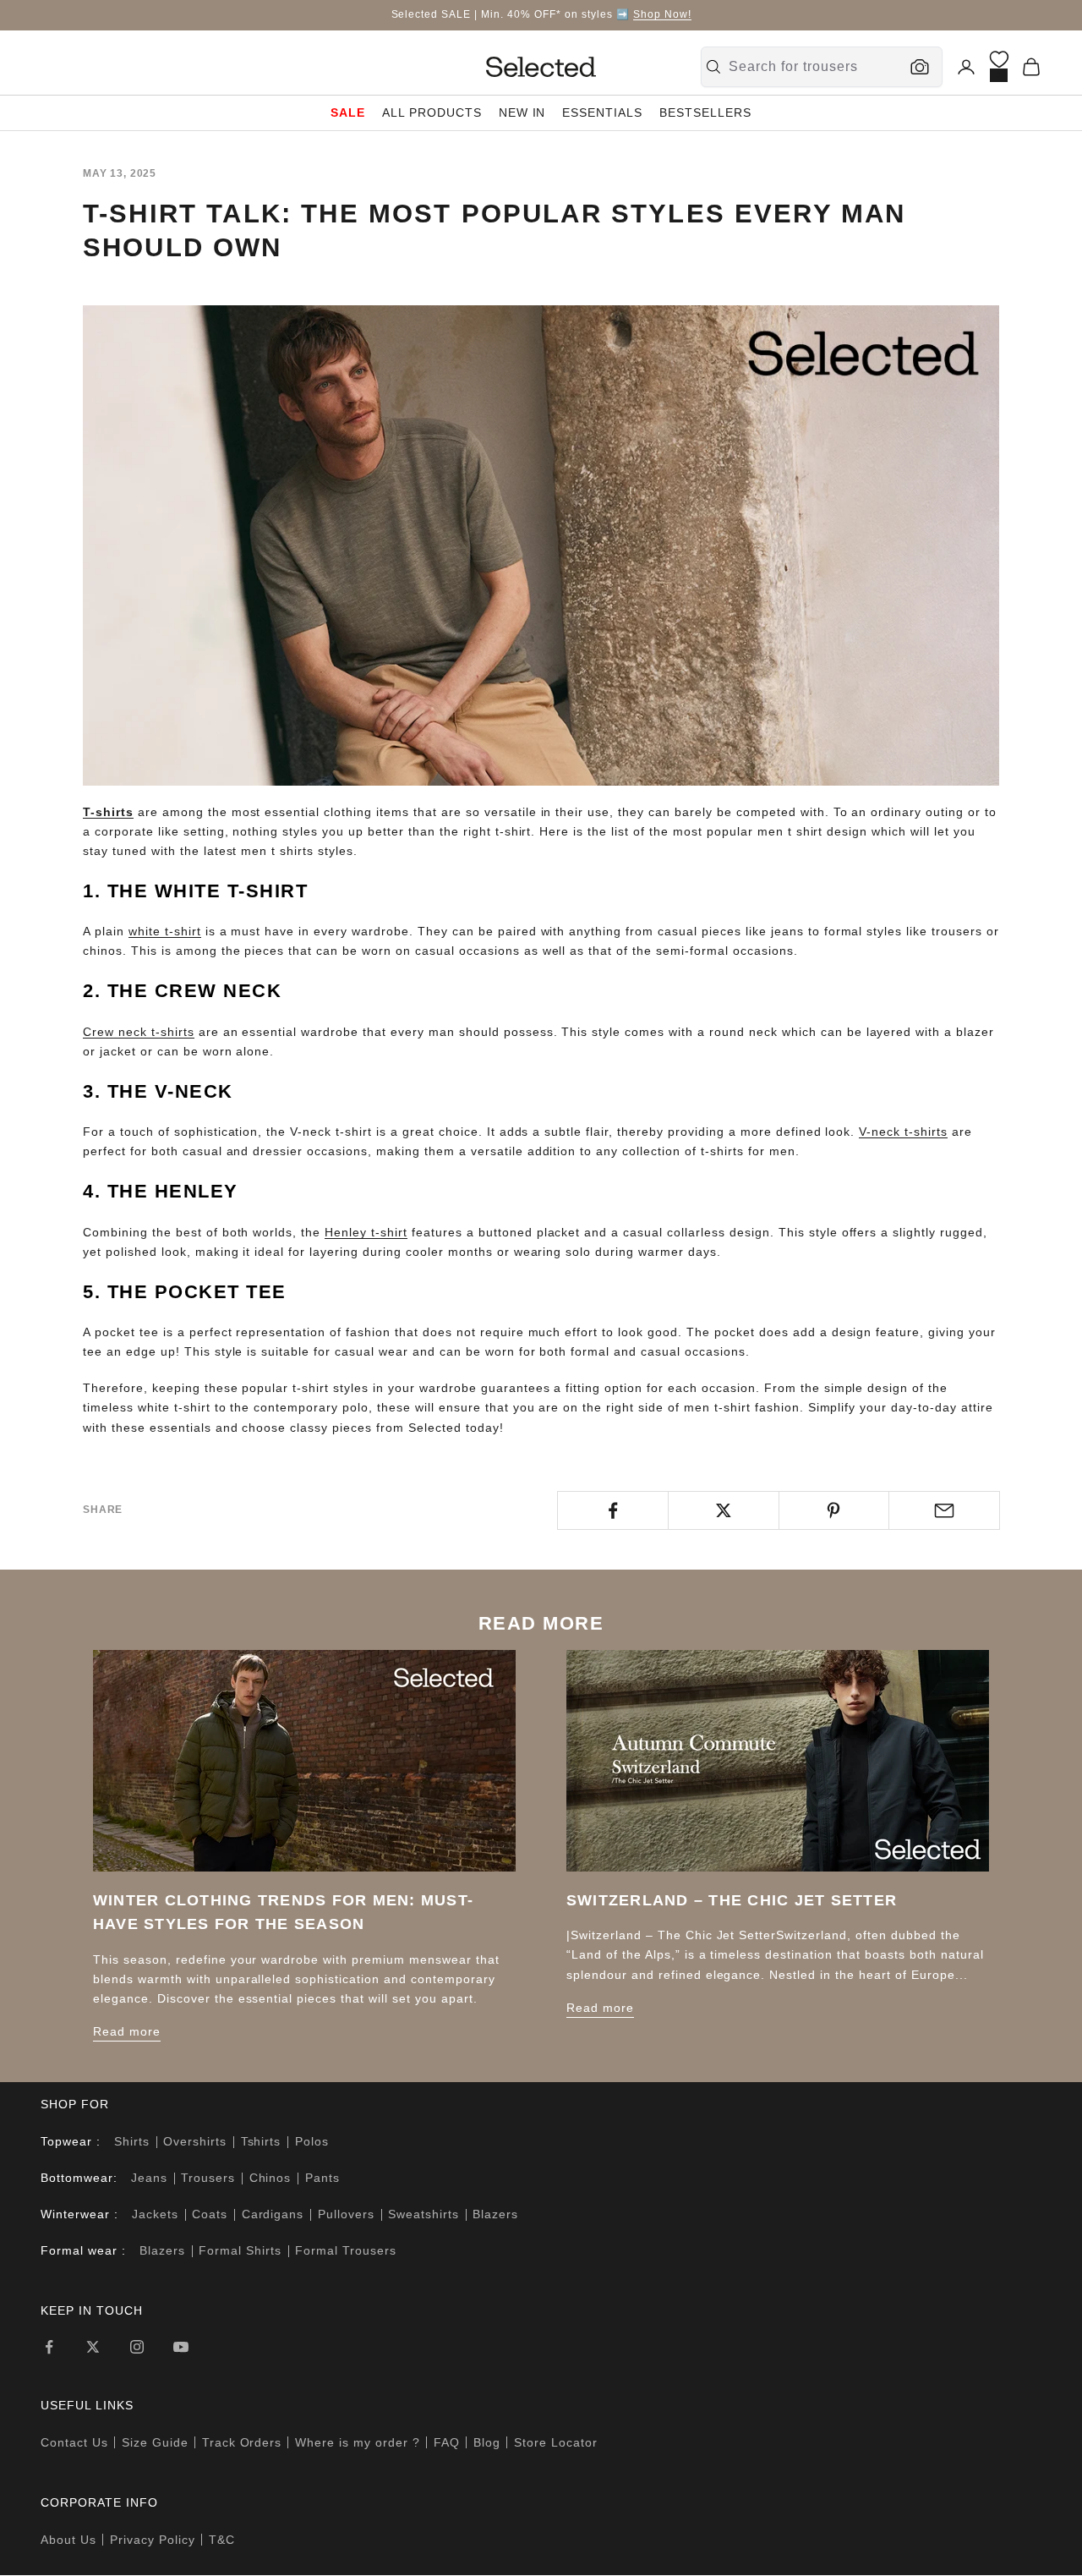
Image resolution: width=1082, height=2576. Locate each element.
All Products (432, 112)
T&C (222, 2540)
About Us (68, 2540)
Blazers (495, 2214)
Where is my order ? (358, 2442)
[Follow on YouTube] (181, 2347)
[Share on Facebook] (613, 1510)
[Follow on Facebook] (49, 2347)
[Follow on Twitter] (93, 2347)
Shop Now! (662, 14)
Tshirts (261, 2141)
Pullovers (346, 2214)
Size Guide (155, 2442)
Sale (348, 112)
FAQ (447, 2442)
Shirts (132, 2141)
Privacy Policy (153, 2540)
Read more (127, 2031)
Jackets (155, 2214)
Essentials (602, 112)
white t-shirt (165, 931)
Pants (322, 2178)
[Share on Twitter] (724, 1510)
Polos (312, 2141)
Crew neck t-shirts (139, 1032)
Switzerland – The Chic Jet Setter (732, 1900)
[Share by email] (944, 1510)
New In (522, 112)
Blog (487, 2442)
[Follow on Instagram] (137, 2347)
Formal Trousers (346, 2250)
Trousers (208, 2178)
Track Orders (242, 2442)
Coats (210, 2214)
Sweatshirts (424, 2214)
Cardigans (273, 2214)
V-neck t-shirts (903, 1132)
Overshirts (195, 2141)
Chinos (270, 2178)
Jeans (149, 2178)
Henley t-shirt (366, 1232)
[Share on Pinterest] (834, 1510)
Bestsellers (705, 112)
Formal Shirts (240, 2250)
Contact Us (74, 2442)
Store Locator (556, 2442)
